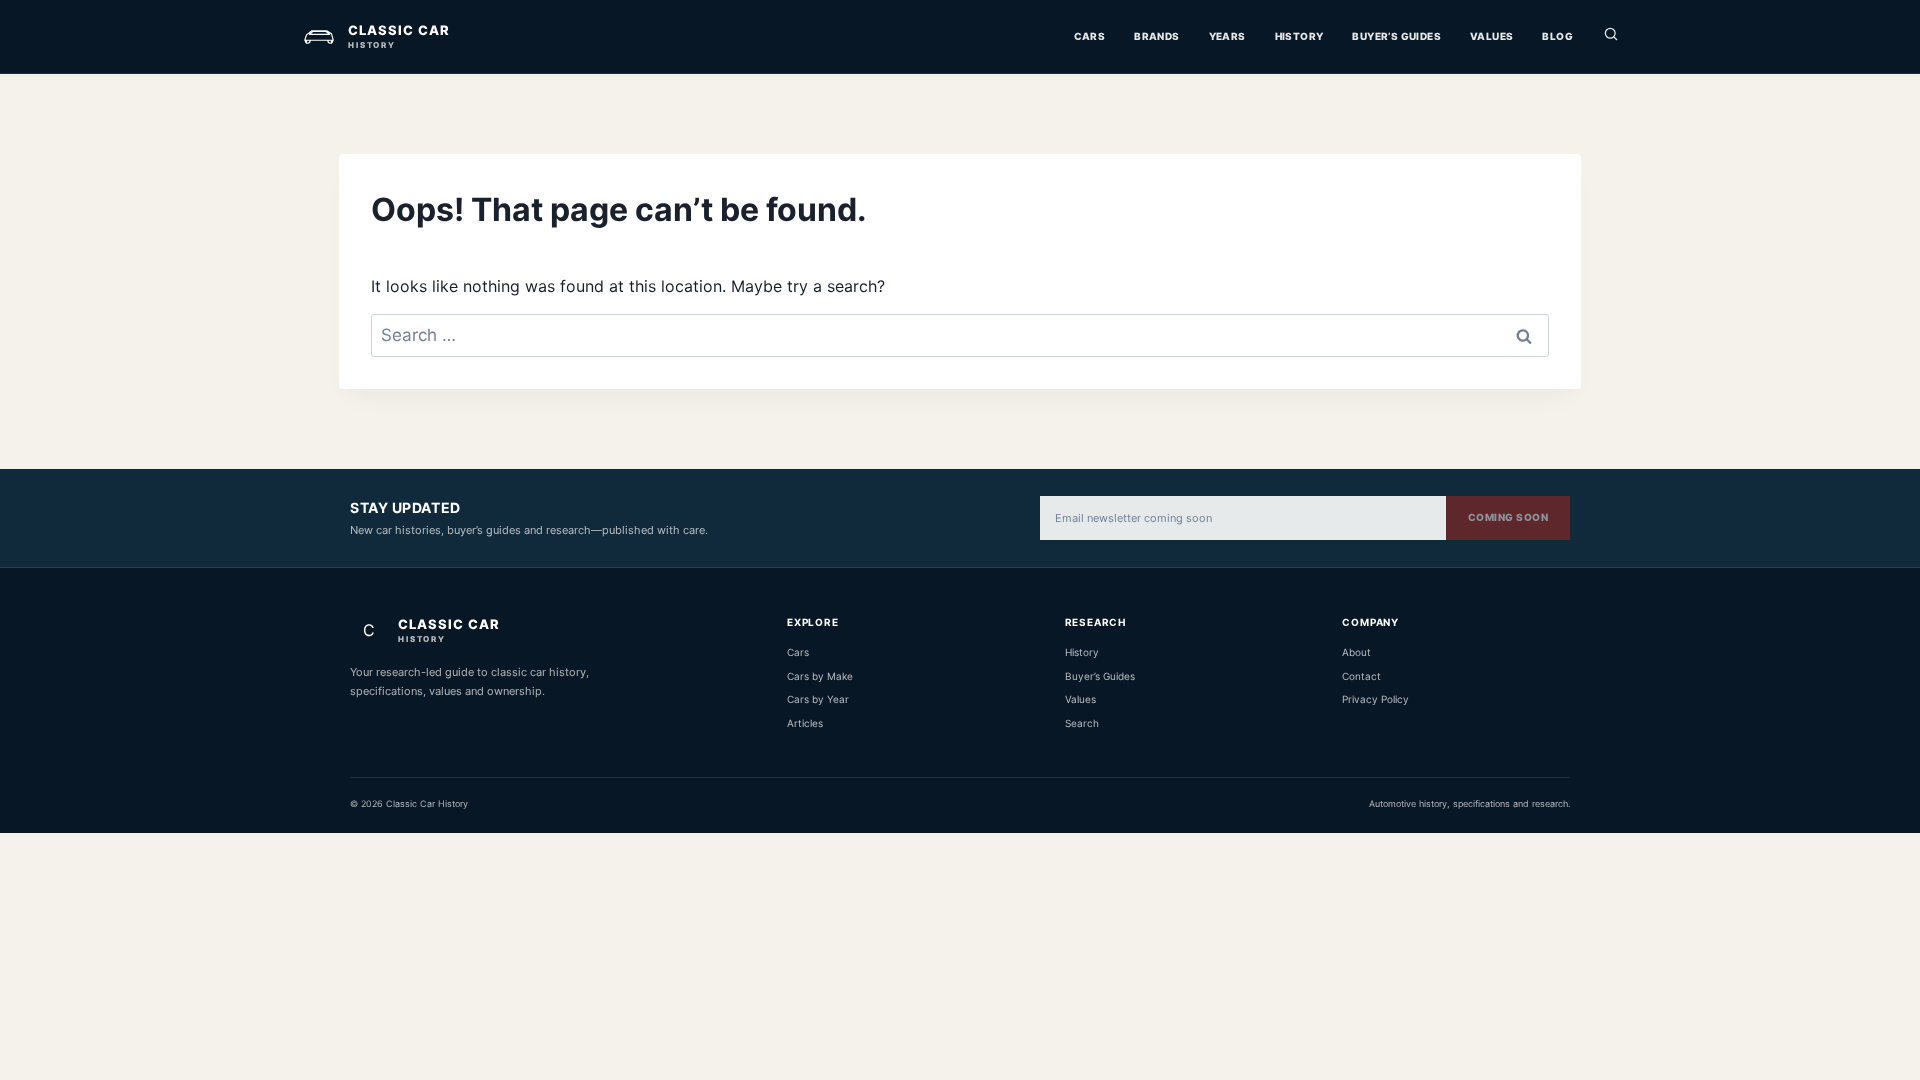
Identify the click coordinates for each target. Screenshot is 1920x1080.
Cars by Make (820, 676)
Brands (1156, 36)
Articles (805, 723)
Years (1227, 36)
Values (1491, 36)
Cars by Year (818, 699)
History (1299, 36)
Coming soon (1508, 517)
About (1356, 652)
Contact (1361, 676)
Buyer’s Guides (1396, 36)
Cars (1090, 36)
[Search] (1611, 36)
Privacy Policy (1375, 699)
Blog (1557, 36)
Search (1082, 723)
